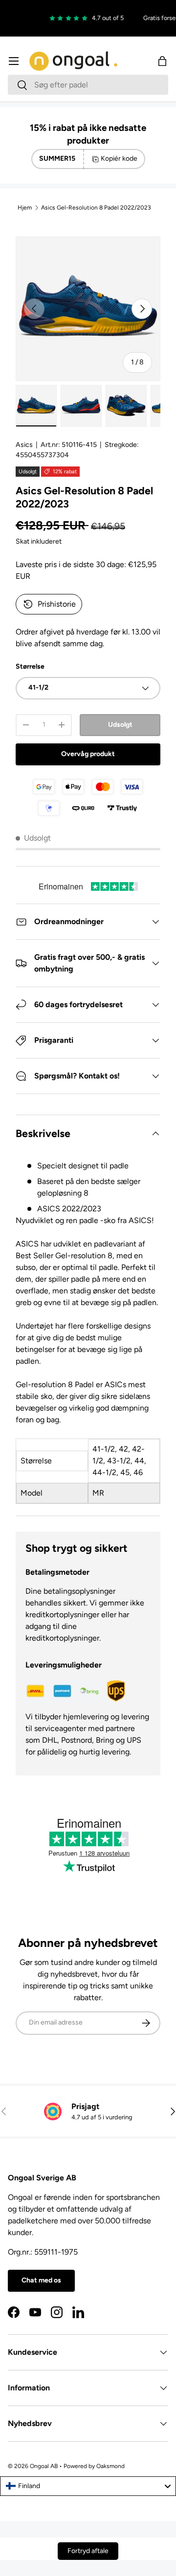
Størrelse (30, 666)
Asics (24, 445)
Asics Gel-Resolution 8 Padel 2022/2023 (96, 208)
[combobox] (88, 85)
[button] (162, 61)
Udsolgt (120, 725)
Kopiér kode (119, 158)
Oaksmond (110, 2466)
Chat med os (41, 2280)
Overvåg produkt (88, 754)
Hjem (25, 208)
